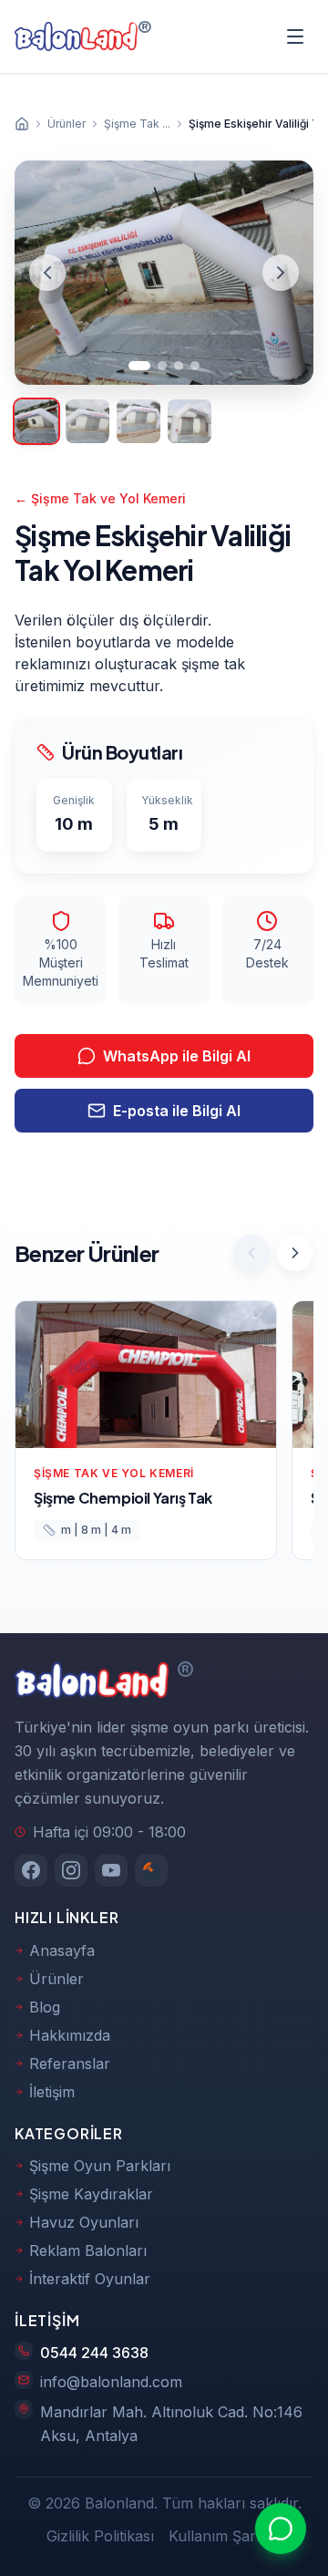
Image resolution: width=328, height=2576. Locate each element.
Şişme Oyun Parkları (100, 2166)
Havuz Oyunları (84, 2222)
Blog (45, 2007)
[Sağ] (295, 1253)
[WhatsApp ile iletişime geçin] (281, 2529)
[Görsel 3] (179, 366)
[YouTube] (111, 1870)
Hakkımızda (70, 2035)
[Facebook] (31, 1870)
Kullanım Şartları (225, 2536)
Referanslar (70, 2064)
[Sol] (251, 1253)
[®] (76, 36)
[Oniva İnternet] (151, 1870)
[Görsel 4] (195, 366)
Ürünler (56, 1979)
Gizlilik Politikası (100, 2536)
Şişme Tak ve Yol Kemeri (100, 498)
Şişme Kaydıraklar (91, 2194)
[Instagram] (71, 1870)
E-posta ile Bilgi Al (177, 1111)
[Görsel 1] (139, 366)
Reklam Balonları (88, 2250)
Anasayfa (62, 1950)
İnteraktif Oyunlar (90, 2279)
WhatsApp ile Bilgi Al (177, 1056)
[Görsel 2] (162, 366)
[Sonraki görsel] (281, 273)
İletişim (52, 2092)
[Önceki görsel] (47, 273)
